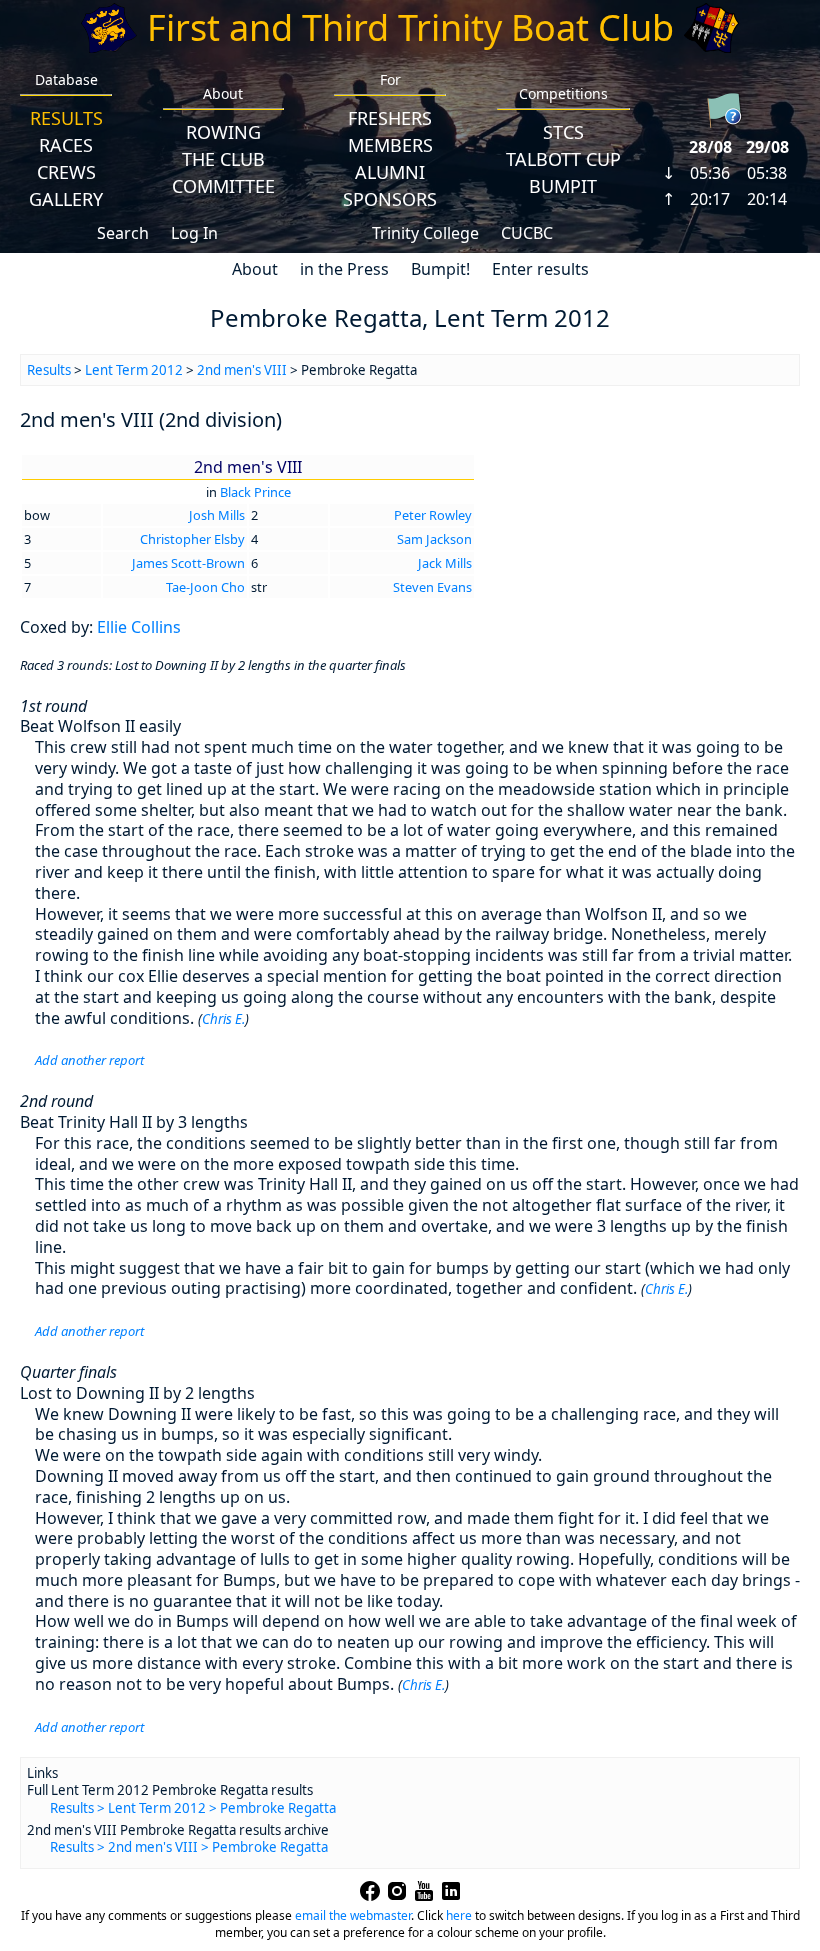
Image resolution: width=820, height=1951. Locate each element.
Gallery (66, 199)
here (459, 1915)
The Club (223, 159)
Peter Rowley (433, 515)
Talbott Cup (563, 159)
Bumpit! (440, 269)
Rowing (223, 132)
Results (66, 118)
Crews (66, 172)
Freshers (390, 118)
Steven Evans (432, 587)
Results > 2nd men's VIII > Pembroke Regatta (189, 1847)
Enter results (540, 269)
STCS (563, 132)
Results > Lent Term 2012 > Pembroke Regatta (193, 1808)
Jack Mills (445, 563)
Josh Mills (217, 515)
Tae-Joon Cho (205, 587)
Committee (223, 186)
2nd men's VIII (242, 370)
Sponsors (390, 199)
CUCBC (527, 233)
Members (390, 145)
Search (123, 233)
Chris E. (223, 1019)
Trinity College (425, 233)
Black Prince (255, 492)
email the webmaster (353, 1915)
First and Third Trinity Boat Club (410, 27)
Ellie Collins (139, 627)
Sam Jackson (434, 539)
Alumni (390, 172)
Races (66, 145)
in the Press (344, 269)
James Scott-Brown (188, 563)
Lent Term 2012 (134, 370)
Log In (194, 233)
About (255, 269)
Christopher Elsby (192, 539)
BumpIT (563, 186)
